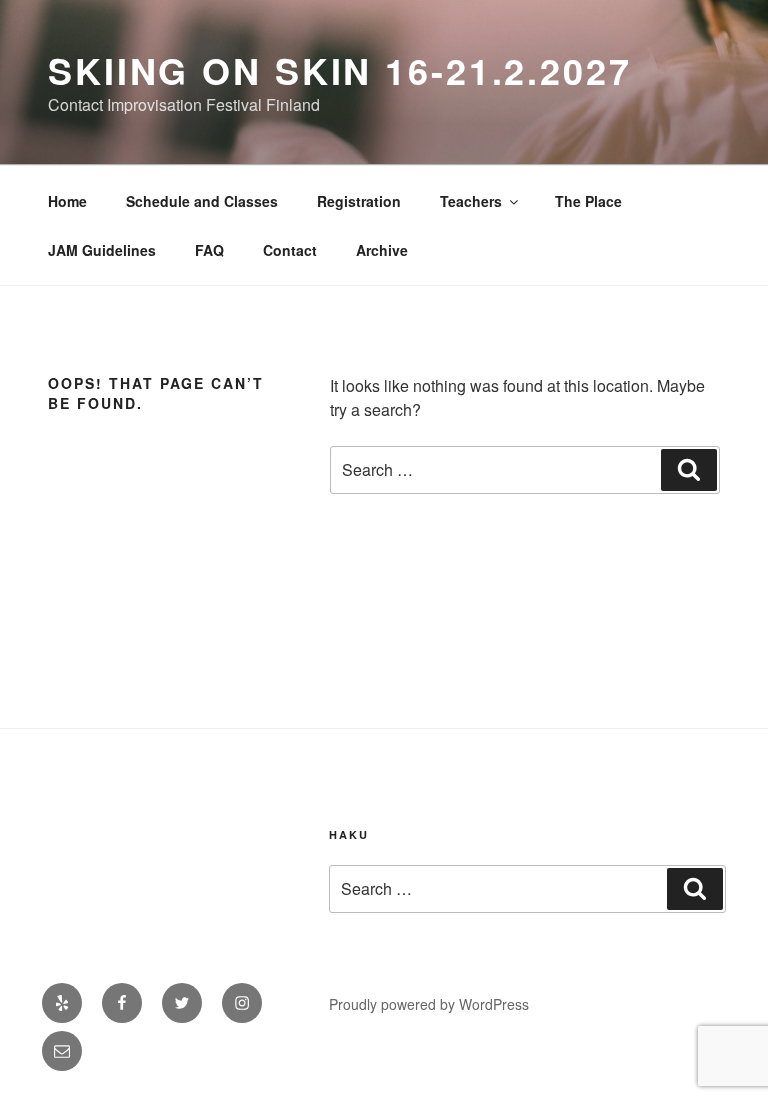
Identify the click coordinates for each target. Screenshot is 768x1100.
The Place (588, 201)
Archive (382, 250)
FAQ (209, 250)
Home (67, 201)
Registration (359, 201)
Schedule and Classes (202, 201)
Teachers (471, 201)
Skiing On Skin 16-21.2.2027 (340, 70)
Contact (290, 250)
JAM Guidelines (102, 250)
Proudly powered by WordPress (429, 1004)
